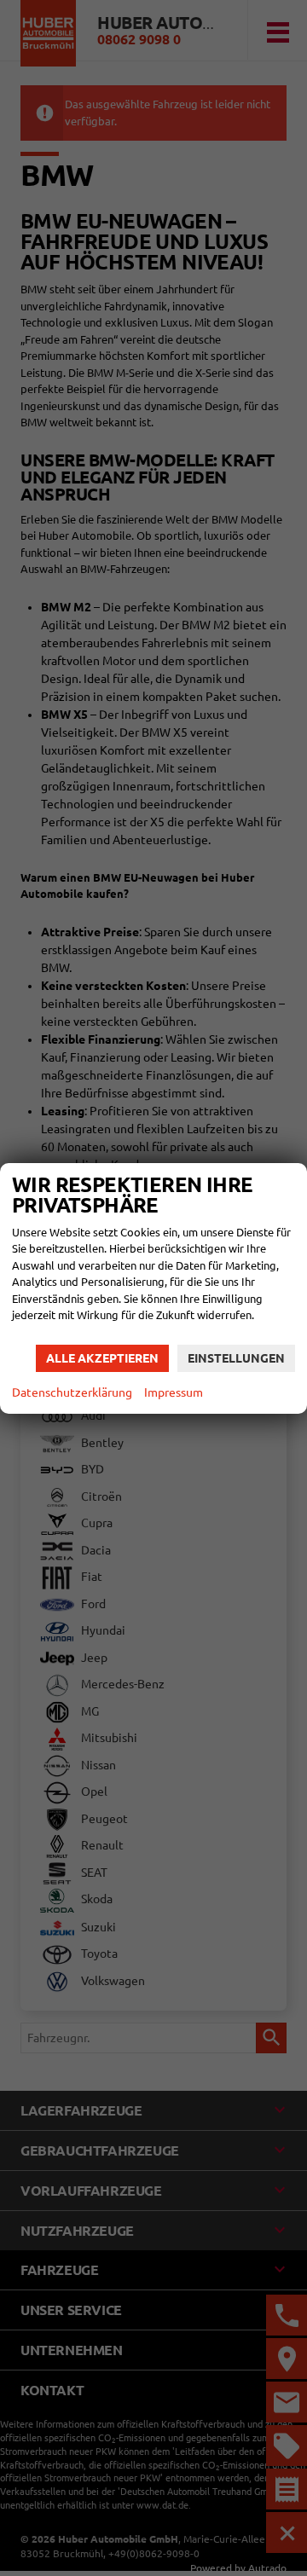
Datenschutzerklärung (72, 1392)
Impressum (174, 1392)
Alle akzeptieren (102, 1358)
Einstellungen (236, 1358)
